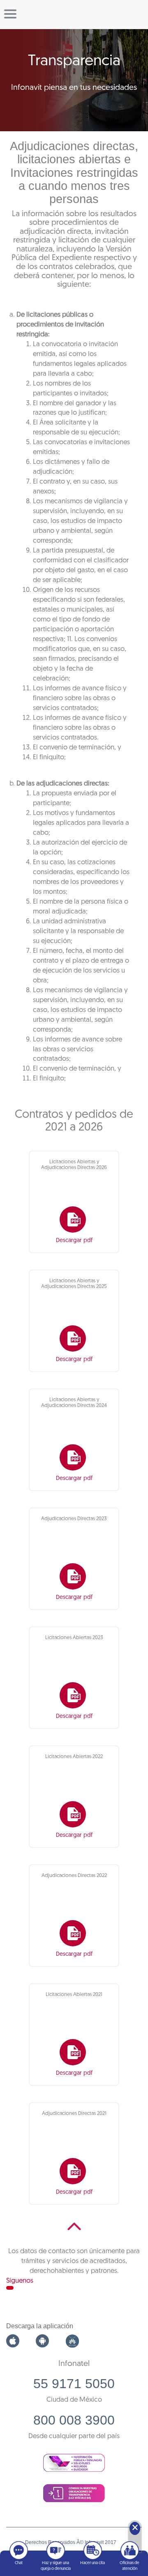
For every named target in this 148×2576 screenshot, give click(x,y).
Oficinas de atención (129, 2566)
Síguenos (20, 2281)
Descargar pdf (74, 1241)
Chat (19, 2563)
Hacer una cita (92, 2563)
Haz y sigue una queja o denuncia (56, 2566)
